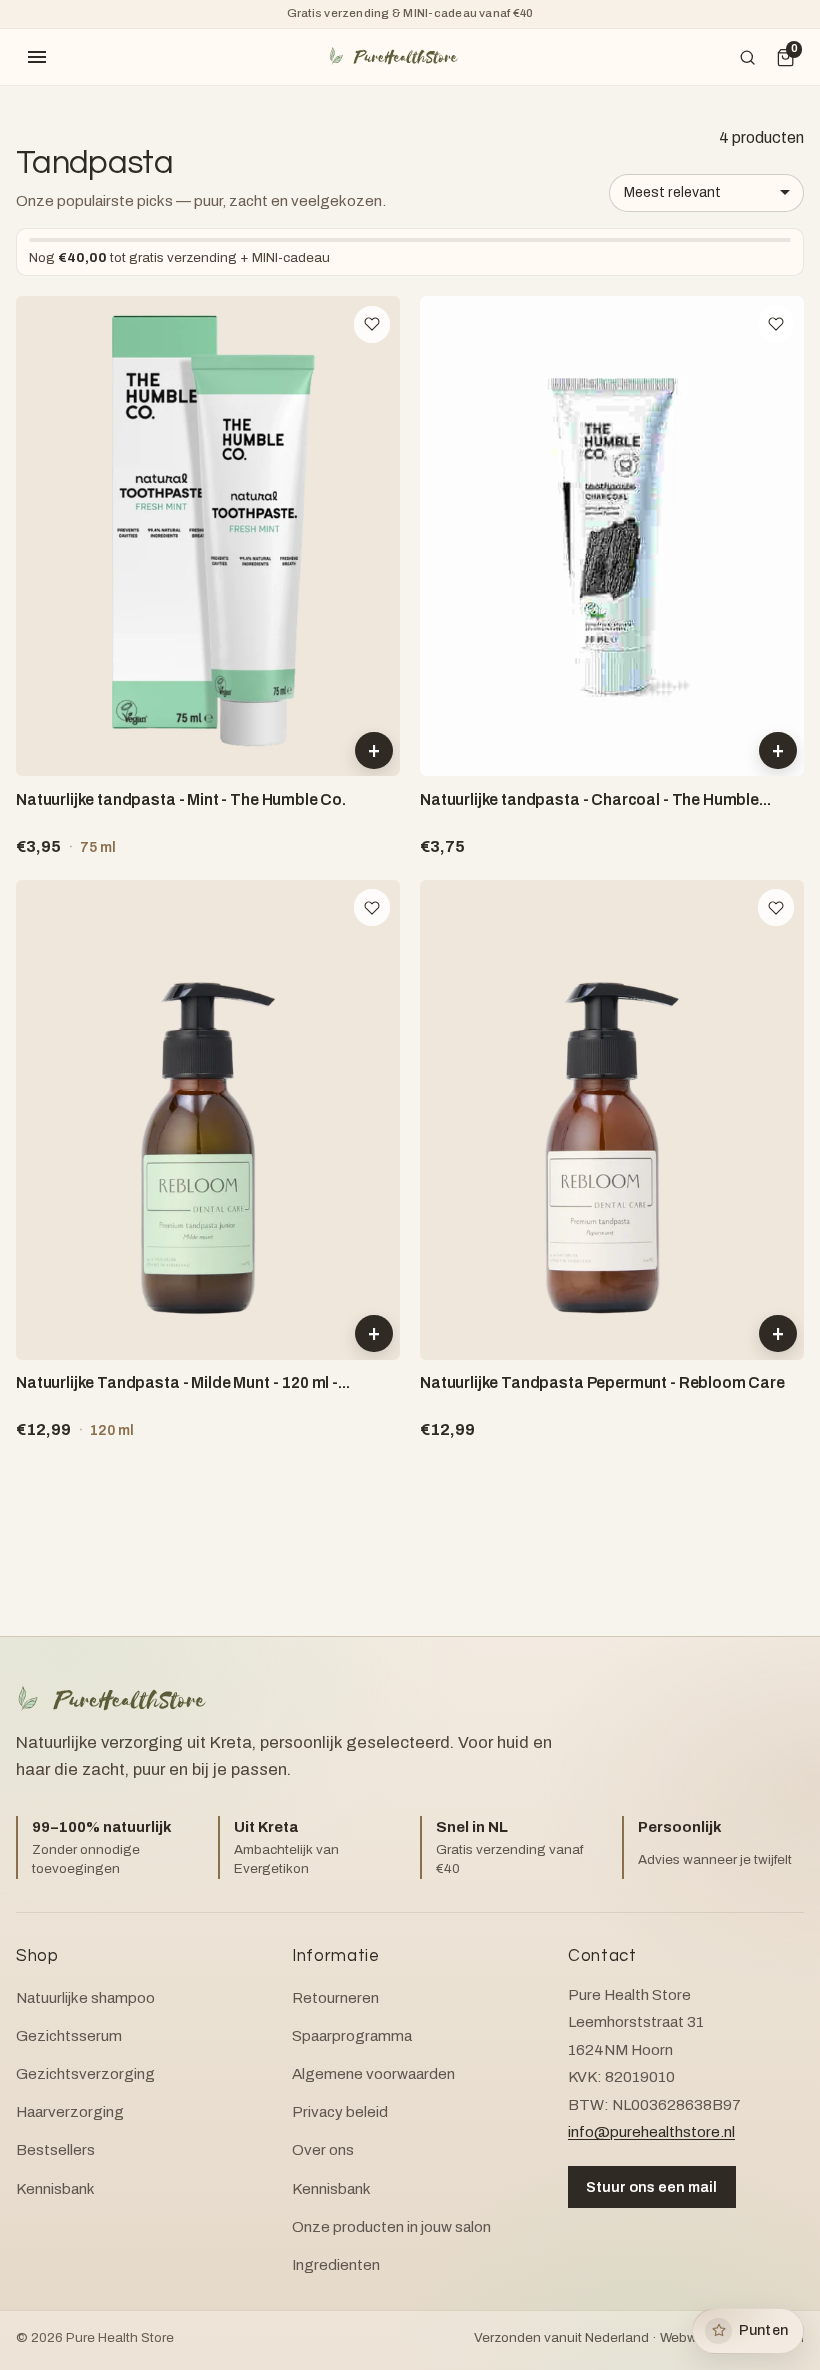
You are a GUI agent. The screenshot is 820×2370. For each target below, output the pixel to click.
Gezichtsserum (69, 2036)
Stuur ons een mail (651, 2187)
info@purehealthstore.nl (651, 2132)
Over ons (323, 2150)
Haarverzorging (70, 2112)
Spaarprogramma (352, 2036)
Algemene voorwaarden (373, 2074)
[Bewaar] (372, 324)
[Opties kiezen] (778, 1334)
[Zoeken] (748, 57)
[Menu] (37, 57)
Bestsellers (55, 2150)
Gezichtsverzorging (85, 2074)
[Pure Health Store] (393, 56)
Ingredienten (336, 2265)
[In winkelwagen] (374, 751)
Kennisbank (55, 2189)
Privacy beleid (340, 2112)
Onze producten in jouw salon (391, 2227)
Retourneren (335, 1998)
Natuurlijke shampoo (85, 1998)
